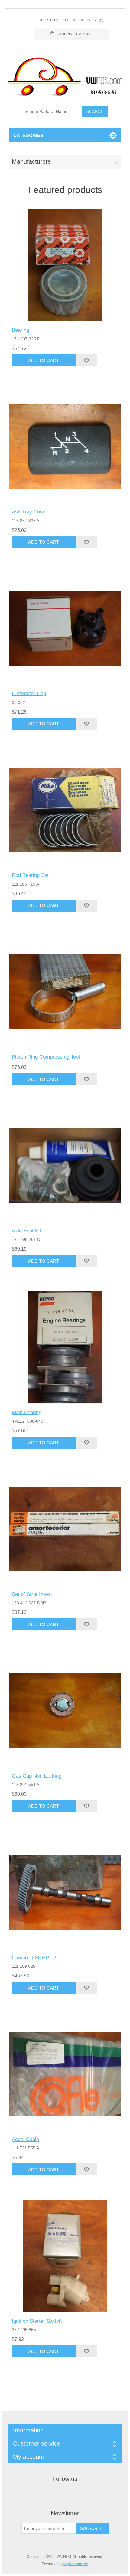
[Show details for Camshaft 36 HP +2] (65, 1892)
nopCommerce (75, 2564)
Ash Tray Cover (29, 512)
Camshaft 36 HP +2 (34, 1958)
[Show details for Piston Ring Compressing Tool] (65, 992)
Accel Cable (25, 2139)
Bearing (20, 330)
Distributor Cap (29, 694)
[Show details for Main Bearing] (65, 1347)
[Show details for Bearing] (65, 265)
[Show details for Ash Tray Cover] (65, 447)
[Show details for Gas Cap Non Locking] (65, 1711)
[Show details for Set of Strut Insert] (65, 1529)
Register (48, 20)
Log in (69, 20)
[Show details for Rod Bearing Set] (65, 810)
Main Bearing (27, 1413)
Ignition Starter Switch (37, 2321)
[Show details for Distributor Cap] (65, 629)
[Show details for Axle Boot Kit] (65, 1166)
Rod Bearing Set (30, 875)
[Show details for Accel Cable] (65, 2074)
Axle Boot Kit (26, 1231)
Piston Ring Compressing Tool (46, 1057)
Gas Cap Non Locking (37, 1776)
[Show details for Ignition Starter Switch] (65, 2256)
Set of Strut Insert (32, 1594)
